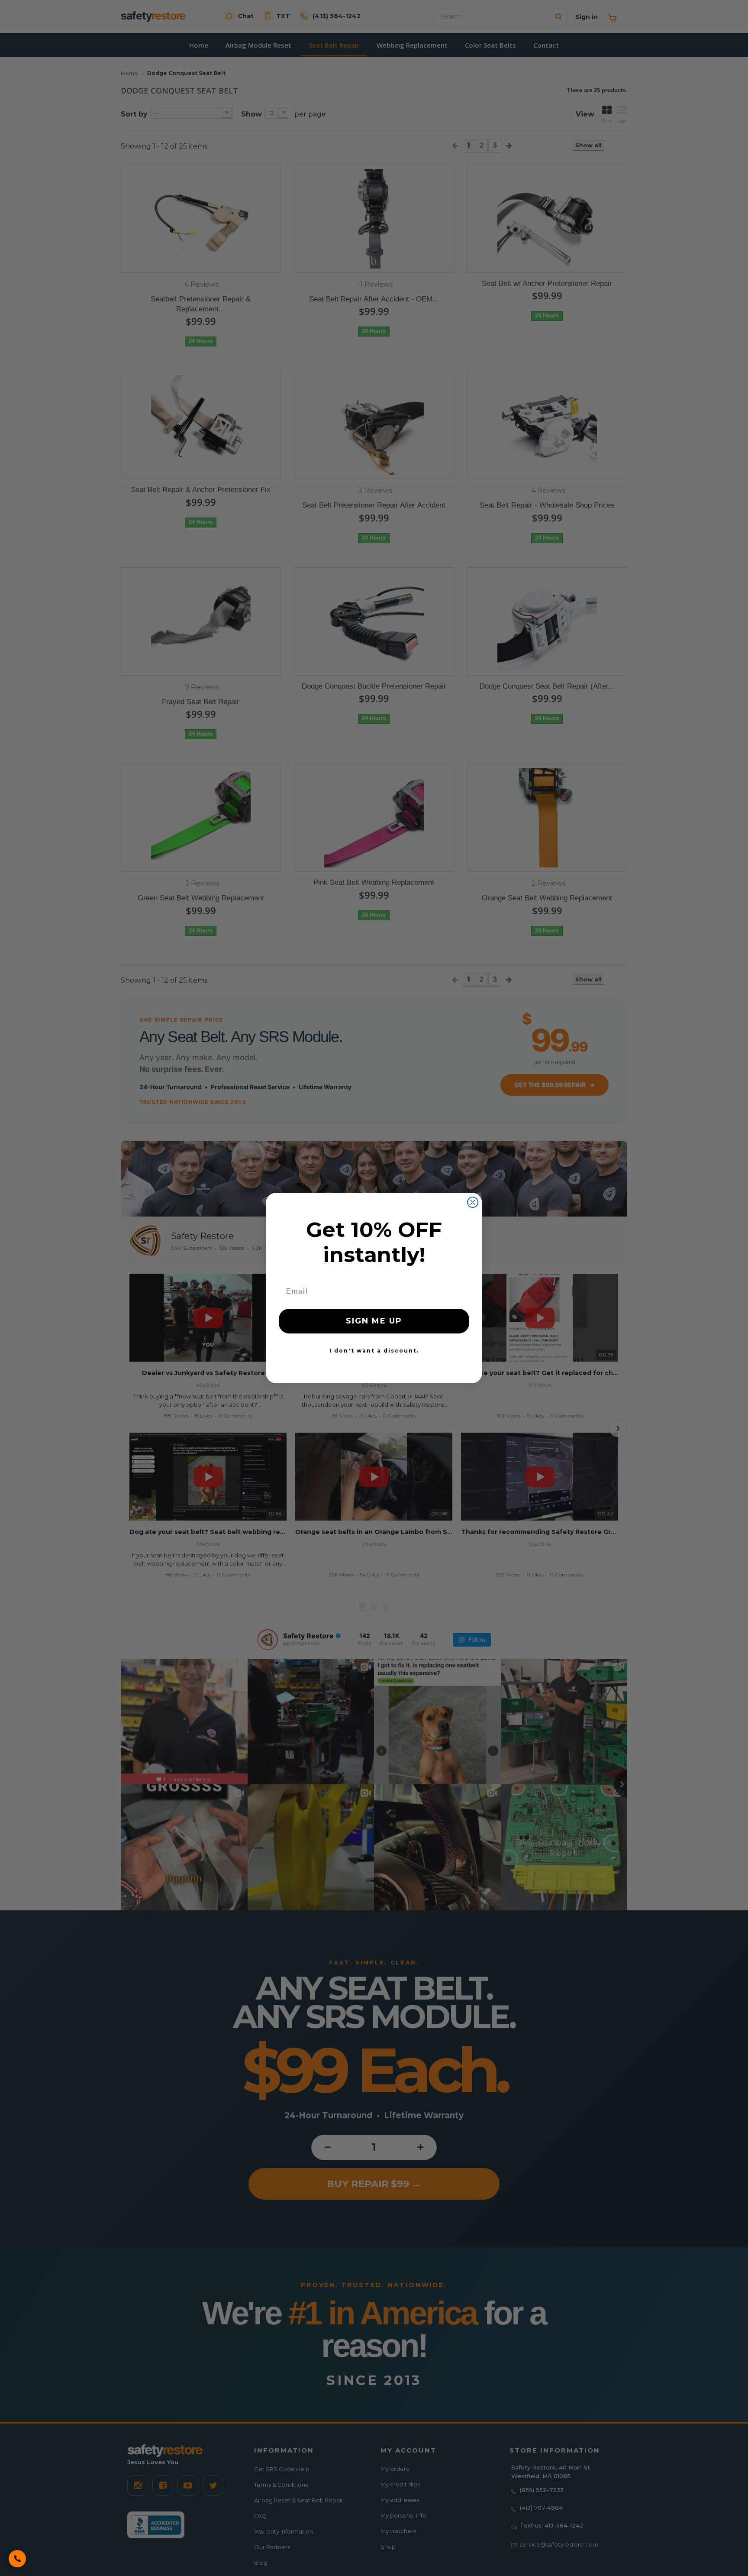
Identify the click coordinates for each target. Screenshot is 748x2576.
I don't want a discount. (374, 1351)
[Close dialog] (473, 1202)
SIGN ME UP (374, 1321)
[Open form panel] (17, 2559)
